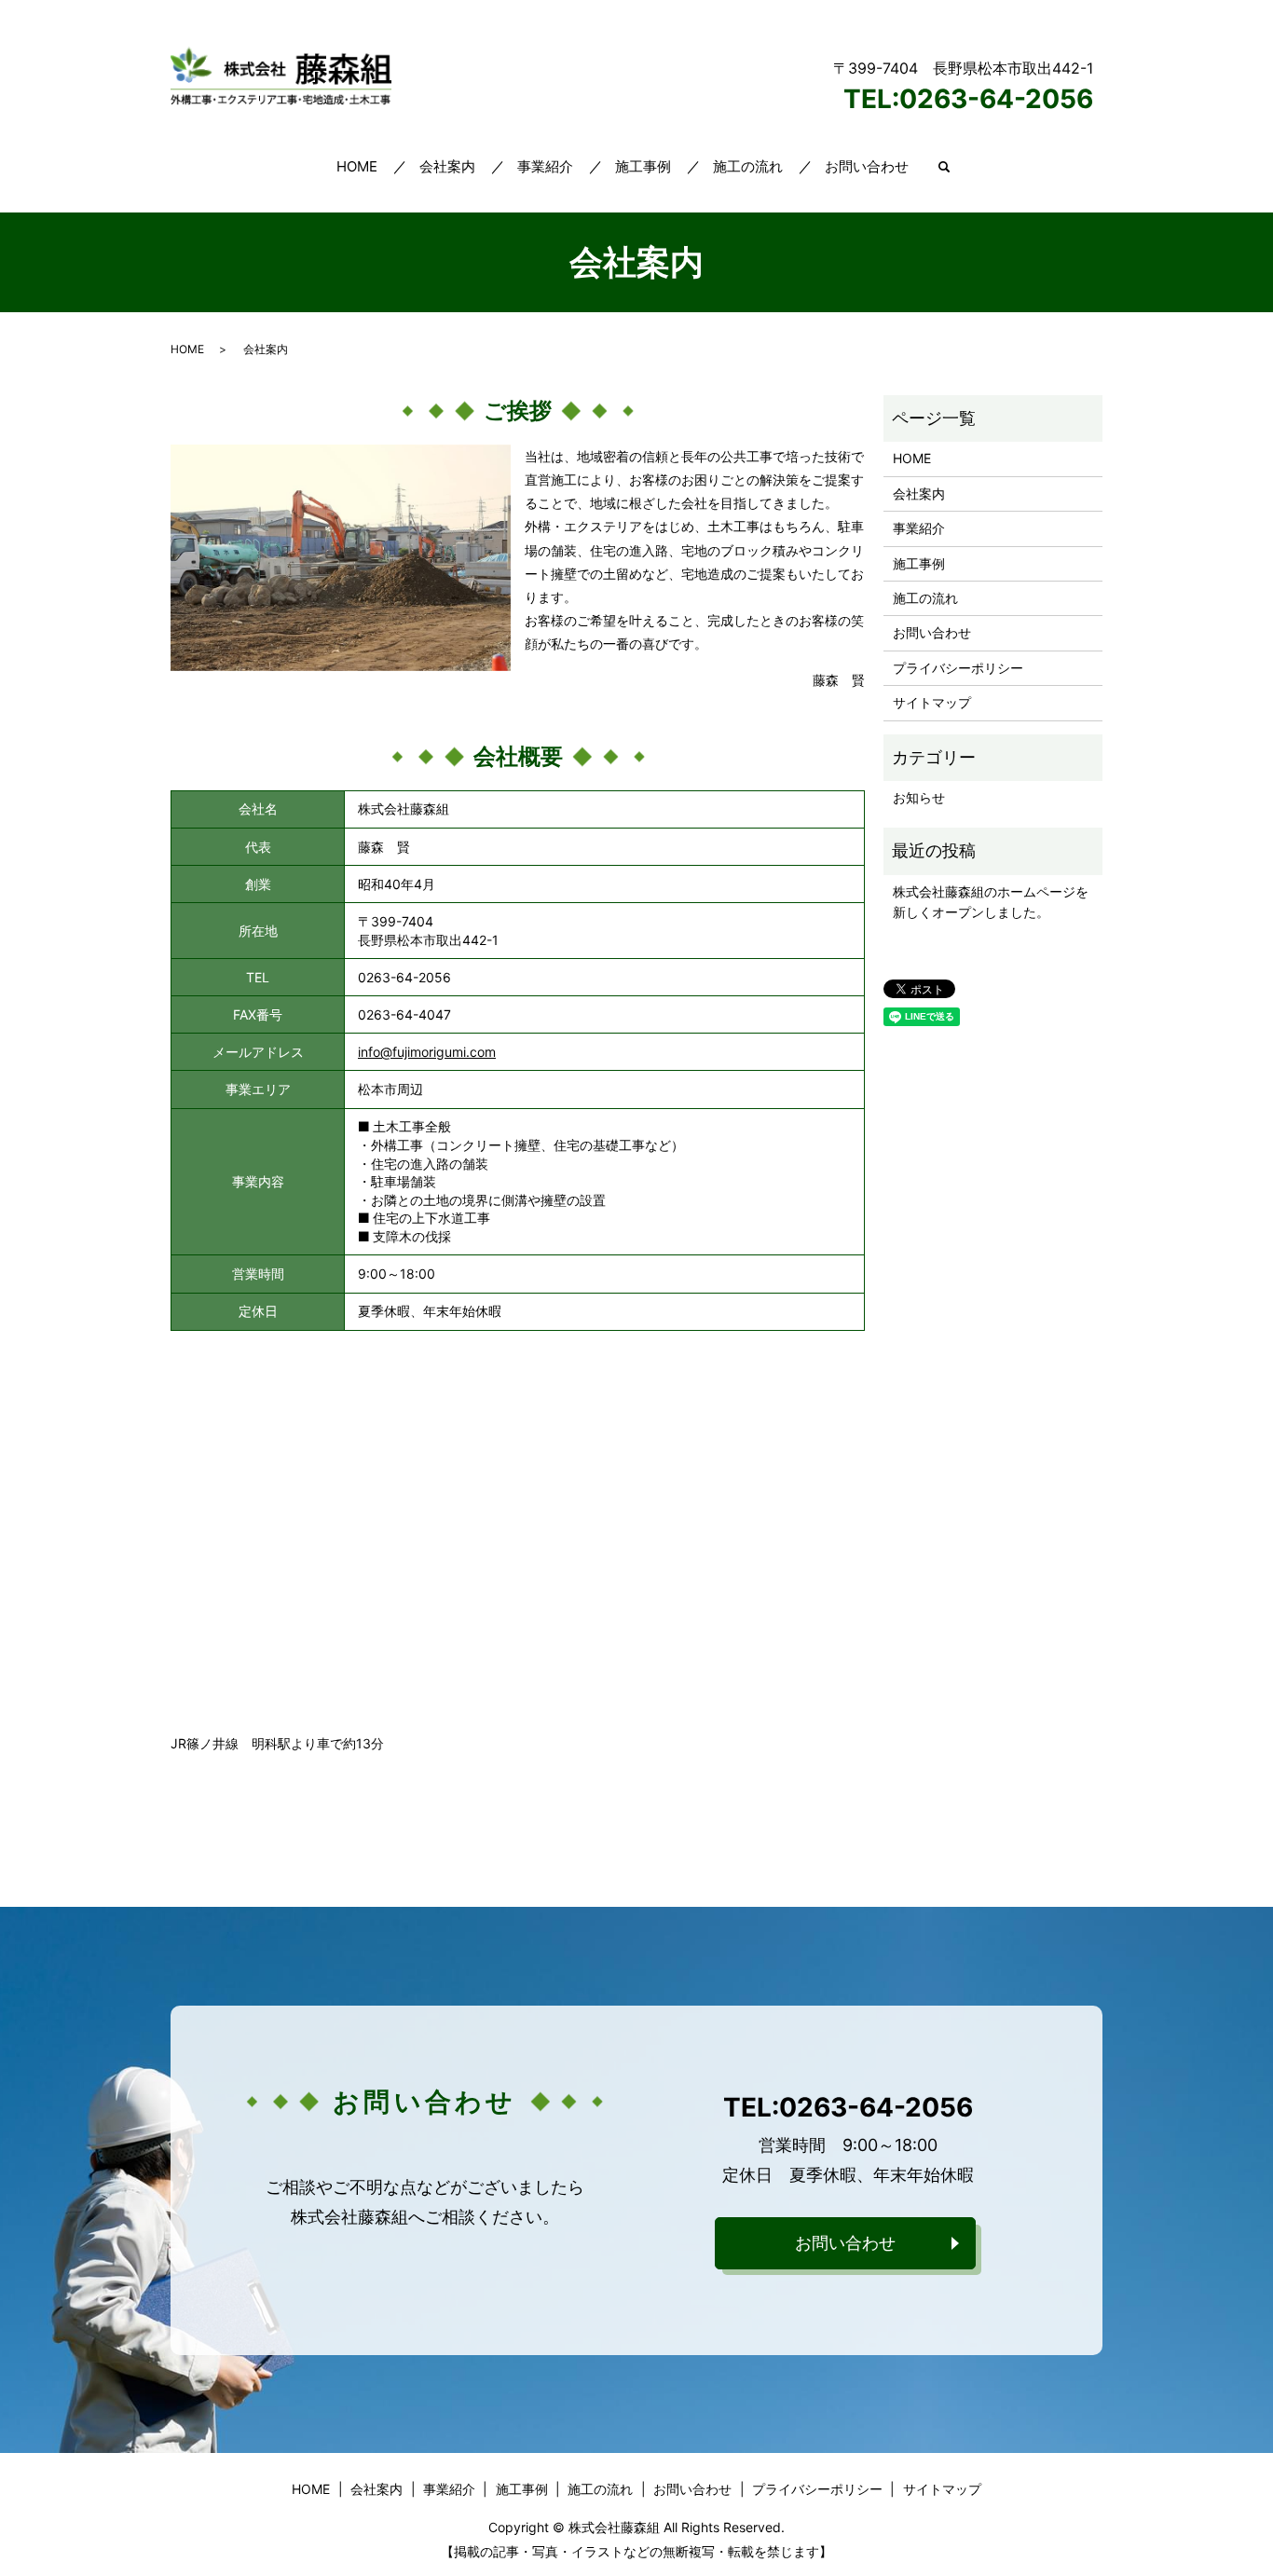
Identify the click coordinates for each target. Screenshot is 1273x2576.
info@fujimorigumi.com (427, 1052)
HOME (357, 166)
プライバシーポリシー (958, 668)
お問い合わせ (867, 166)
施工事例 (643, 166)
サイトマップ (932, 702)
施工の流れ (748, 166)
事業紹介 (545, 166)
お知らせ (919, 797)
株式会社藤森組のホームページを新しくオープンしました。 (991, 902)
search (944, 168)
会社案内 (447, 166)
